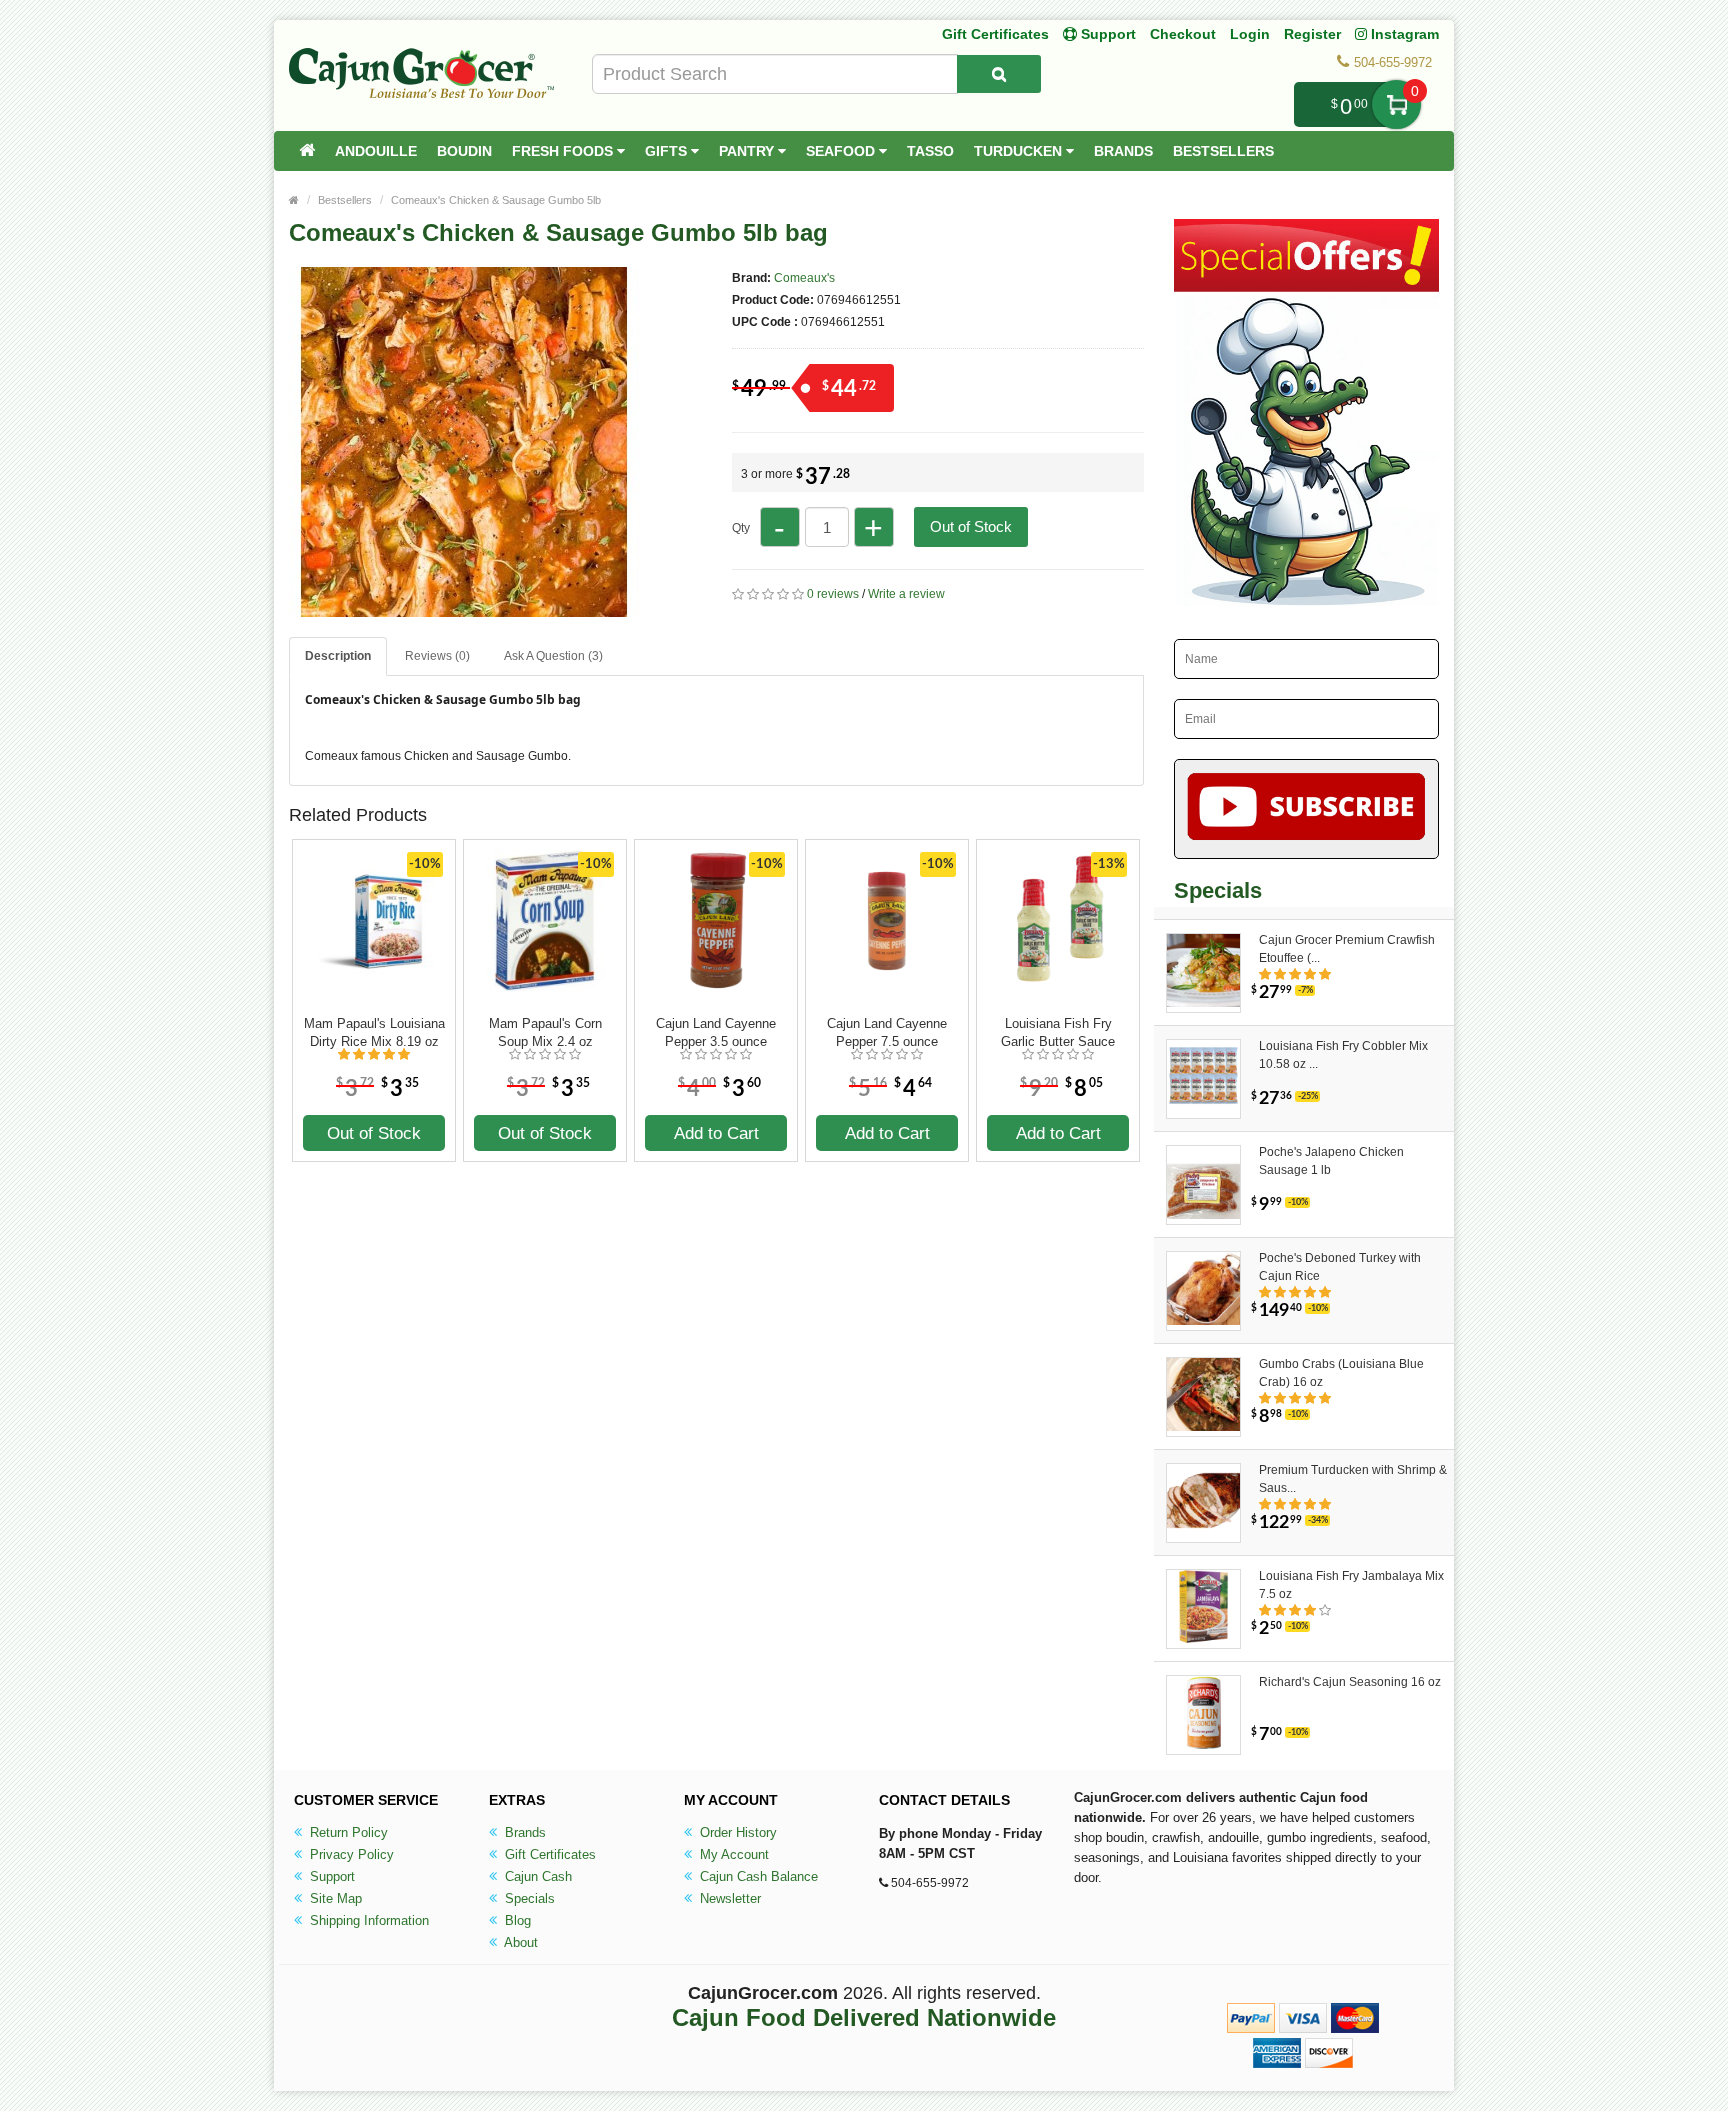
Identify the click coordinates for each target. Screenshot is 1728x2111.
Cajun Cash (536, 1876)
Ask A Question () (553, 656)
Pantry (748, 151)
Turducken (1020, 151)
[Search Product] (999, 74)
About (519, 1942)
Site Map (334, 1898)
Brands (1123, 151)
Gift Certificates (995, 34)
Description (338, 656)
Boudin (464, 151)
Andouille (376, 151)
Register (1312, 34)
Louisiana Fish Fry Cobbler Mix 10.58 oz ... (1343, 1055)
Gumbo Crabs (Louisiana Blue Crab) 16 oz (1341, 1373)
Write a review (906, 594)
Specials (528, 1898)
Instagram (1403, 34)
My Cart (1396, 104)
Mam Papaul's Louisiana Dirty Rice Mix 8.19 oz (374, 1032)
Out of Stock (971, 526)
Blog (516, 1920)
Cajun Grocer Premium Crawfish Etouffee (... (1347, 949)
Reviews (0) (437, 656)
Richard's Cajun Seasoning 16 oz (1350, 1682)
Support (330, 1876)
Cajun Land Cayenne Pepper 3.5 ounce (716, 1032)
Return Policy (347, 1832)
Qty (741, 528)
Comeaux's (804, 278)
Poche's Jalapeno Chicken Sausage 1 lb (1331, 1161)
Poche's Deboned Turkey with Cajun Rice (1340, 1267)
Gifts (668, 151)
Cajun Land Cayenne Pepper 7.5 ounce (887, 1032)
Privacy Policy (350, 1854)
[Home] (307, 151)
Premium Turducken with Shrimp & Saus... (1353, 1479)
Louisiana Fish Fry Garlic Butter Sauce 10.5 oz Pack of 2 (1058, 1033)
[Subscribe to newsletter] (1306, 809)
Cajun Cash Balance (757, 1876)
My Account (732, 1854)
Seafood (842, 151)
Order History (736, 1832)
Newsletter (728, 1898)
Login (1250, 34)
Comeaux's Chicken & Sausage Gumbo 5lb (496, 200)
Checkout (1183, 34)
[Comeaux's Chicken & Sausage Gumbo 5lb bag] (464, 608)
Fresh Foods (564, 151)
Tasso (930, 151)
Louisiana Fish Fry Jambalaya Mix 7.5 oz (1351, 1585)
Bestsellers (1223, 151)
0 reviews (833, 594)
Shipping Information (367, 1920)
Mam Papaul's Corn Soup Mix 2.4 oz (545, 1032)
